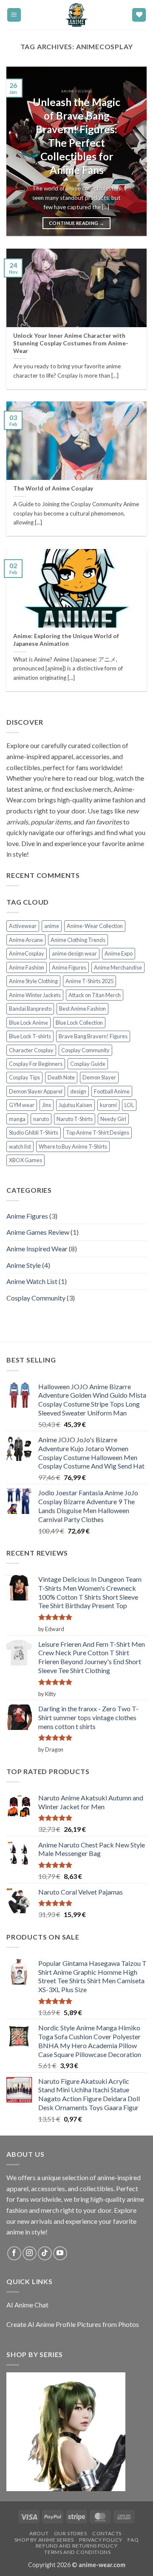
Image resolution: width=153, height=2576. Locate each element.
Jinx (47, 1105)
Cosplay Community (85, 1050)
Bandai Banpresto (30, 1009)
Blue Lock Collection (79, 1023)
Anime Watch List (32, 1281)
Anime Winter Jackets (35, 995)
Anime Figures (69, 967)
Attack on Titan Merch (95, 995)
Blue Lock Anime (28, 1023)
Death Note (61, 1077)
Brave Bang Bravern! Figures (93, 1036)
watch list (20, 1146)
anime (52, 926)
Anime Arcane (26, 940)
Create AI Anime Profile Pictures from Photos (73, 2324)
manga (17, 1119)
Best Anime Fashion (82, 1009)
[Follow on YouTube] (60, 2253)
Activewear (23, 926)
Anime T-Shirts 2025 (89, 981)
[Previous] (20, 151)
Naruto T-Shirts (75, 1119)
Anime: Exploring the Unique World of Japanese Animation (66, 640)
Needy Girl (113, 1119)
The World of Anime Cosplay (53, 488)
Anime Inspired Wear (37, 1249)
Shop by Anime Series (44, 2540)
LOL (129, 1105)
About (39, 2533)
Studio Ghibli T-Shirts (34, 1132)
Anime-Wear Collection (95, 926)
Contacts (107, 2533)
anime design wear (74, 953)
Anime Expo (119, 953)
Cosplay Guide (88, 1064)
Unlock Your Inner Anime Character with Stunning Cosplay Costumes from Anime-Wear (71, 343)
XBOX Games (25, 1160)
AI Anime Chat (27, 2305)
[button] (14, 15)
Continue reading (76, 223)
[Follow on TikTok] (45, 2253)
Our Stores (71, 2533)
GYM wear (22, 1105)
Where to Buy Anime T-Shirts (73, 1146)
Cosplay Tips (24, 1077)
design (78, 1091)
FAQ (133, 2540)
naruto (41, 1119)
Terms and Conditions (77, 2552)
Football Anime (112, 1091)
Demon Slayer (99, 1077)
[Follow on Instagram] (30, 2253)
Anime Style (24, 1265)
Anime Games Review (38, 1232)
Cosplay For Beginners (36, 1064)
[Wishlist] (139, 15)
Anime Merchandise (118, 967)
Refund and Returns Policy (76, 2546)
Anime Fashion (27, 967)
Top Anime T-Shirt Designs (98, 1132)
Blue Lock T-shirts (30, 1036)
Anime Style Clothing (33, 981)
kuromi (108, 1105)
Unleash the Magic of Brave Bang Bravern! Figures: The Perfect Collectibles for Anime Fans (76, 136)
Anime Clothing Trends (78, 940)
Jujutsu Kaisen (75, 1105)
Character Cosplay (31, 1050)
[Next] (133, 151)
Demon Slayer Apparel (36, 1091)
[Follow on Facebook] (14, 2253)
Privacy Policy (101, 2540)
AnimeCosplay (27, 953)
